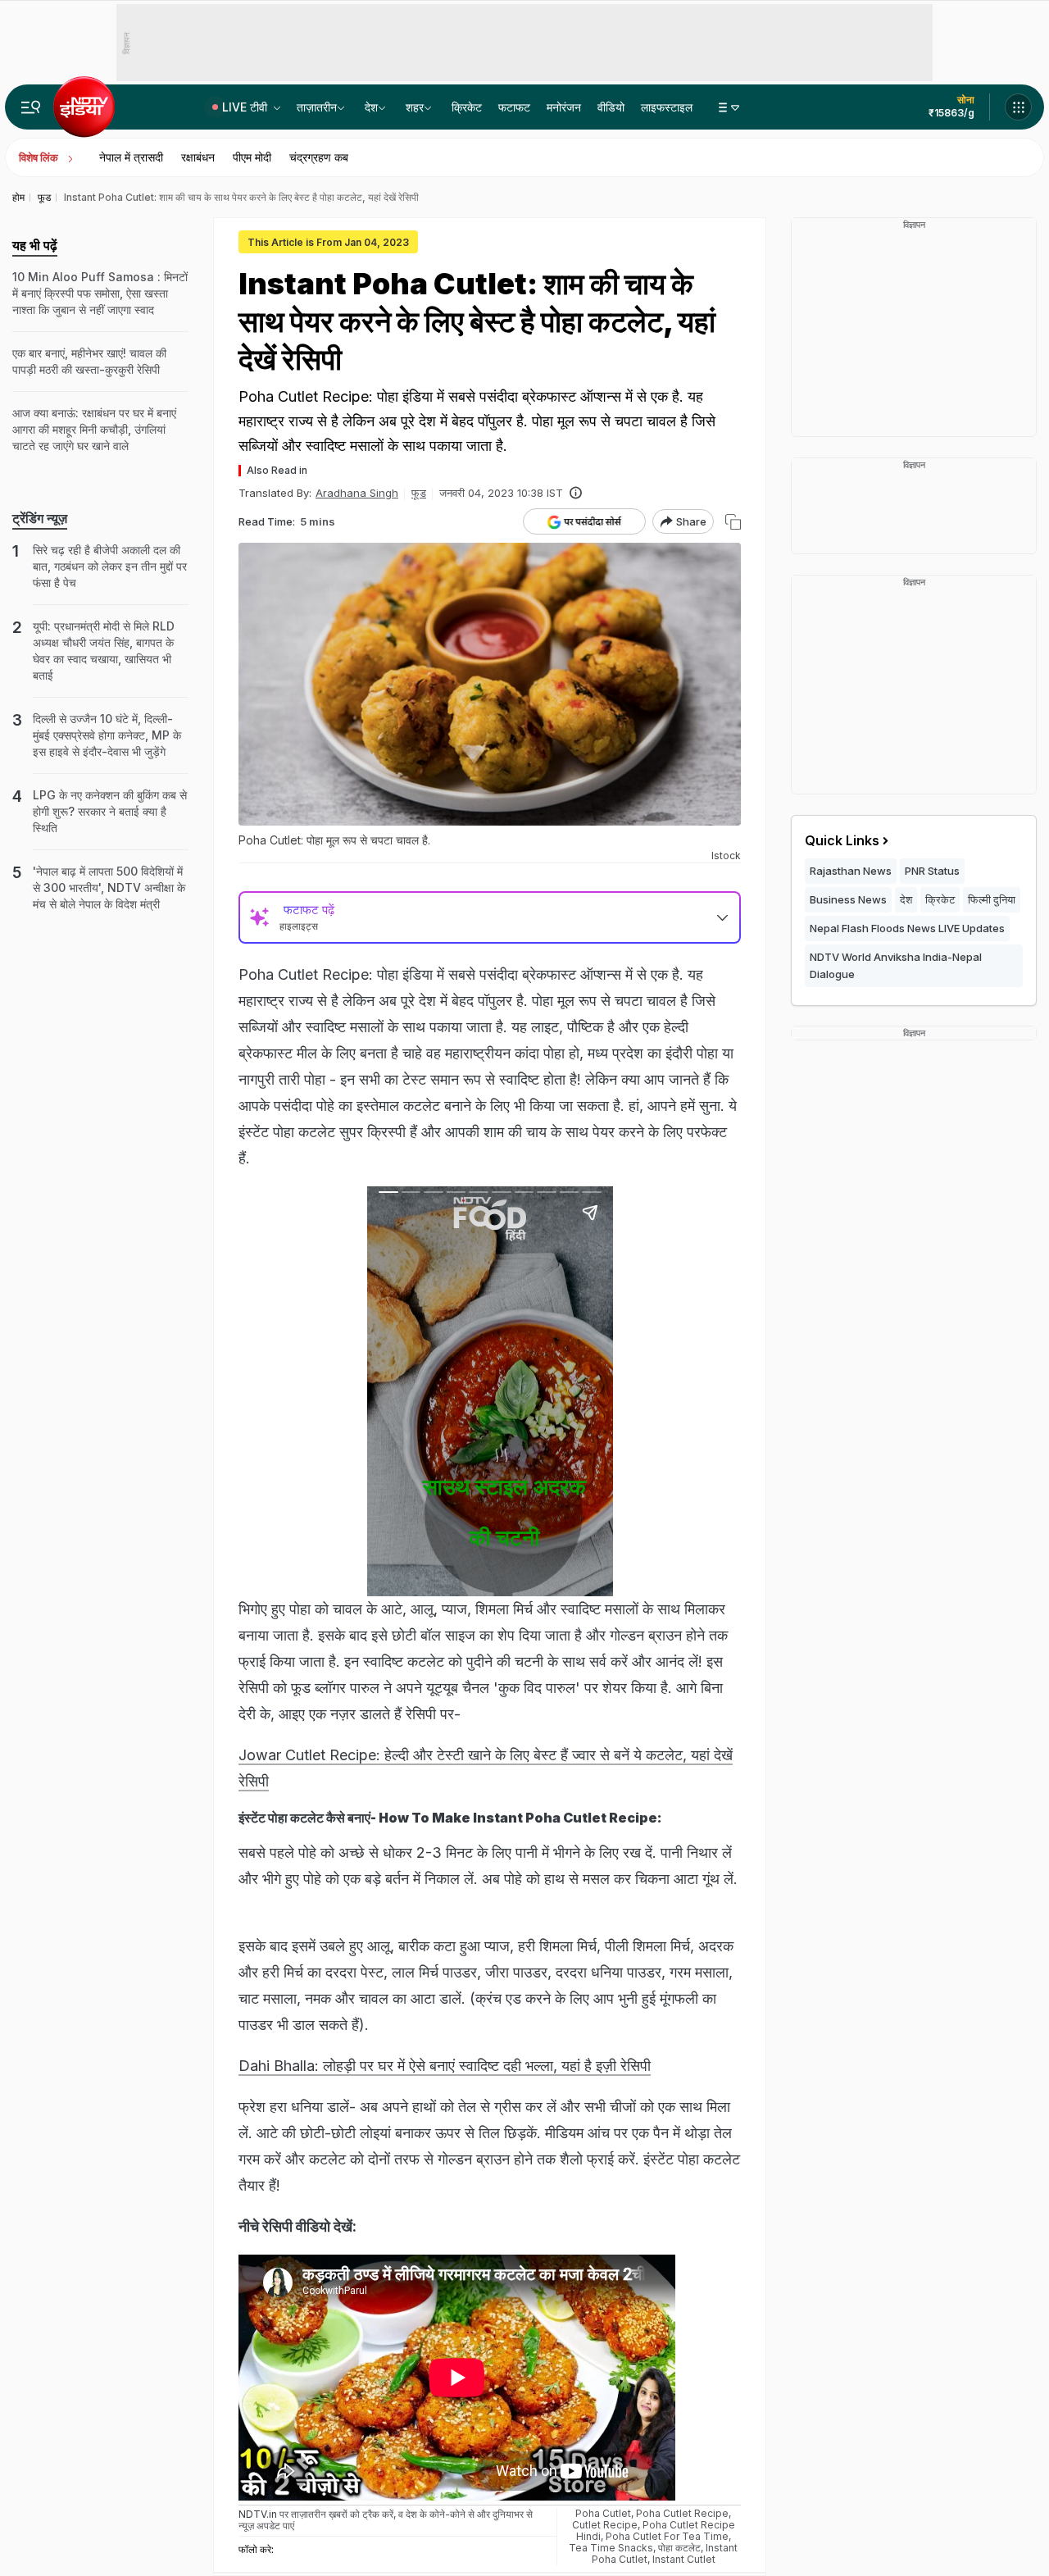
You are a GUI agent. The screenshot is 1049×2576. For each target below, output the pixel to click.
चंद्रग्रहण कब (319, 157)
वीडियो (611, 107)
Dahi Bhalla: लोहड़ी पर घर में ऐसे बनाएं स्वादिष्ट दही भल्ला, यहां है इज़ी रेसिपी (445, 2066)
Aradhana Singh (357, 493)
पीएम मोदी (252, 157)
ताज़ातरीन (317, 107)
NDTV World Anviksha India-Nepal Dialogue (896, 965)
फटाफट (514, 107)
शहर (415, 107)
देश (371, 107)
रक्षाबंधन (198, 157)
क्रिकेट (467, 107)
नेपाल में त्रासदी (131, 157)
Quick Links (842, 840)
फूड (419, 493)
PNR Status (932, 871)
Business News (848, 899)
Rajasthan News (851, 871)
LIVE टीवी (246, 107)
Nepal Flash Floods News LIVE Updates (907, 928)
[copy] (733, 522)
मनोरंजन (564, 107)
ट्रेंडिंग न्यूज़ (40, 518)
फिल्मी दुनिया (992, 899)
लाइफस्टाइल (667, 107)
